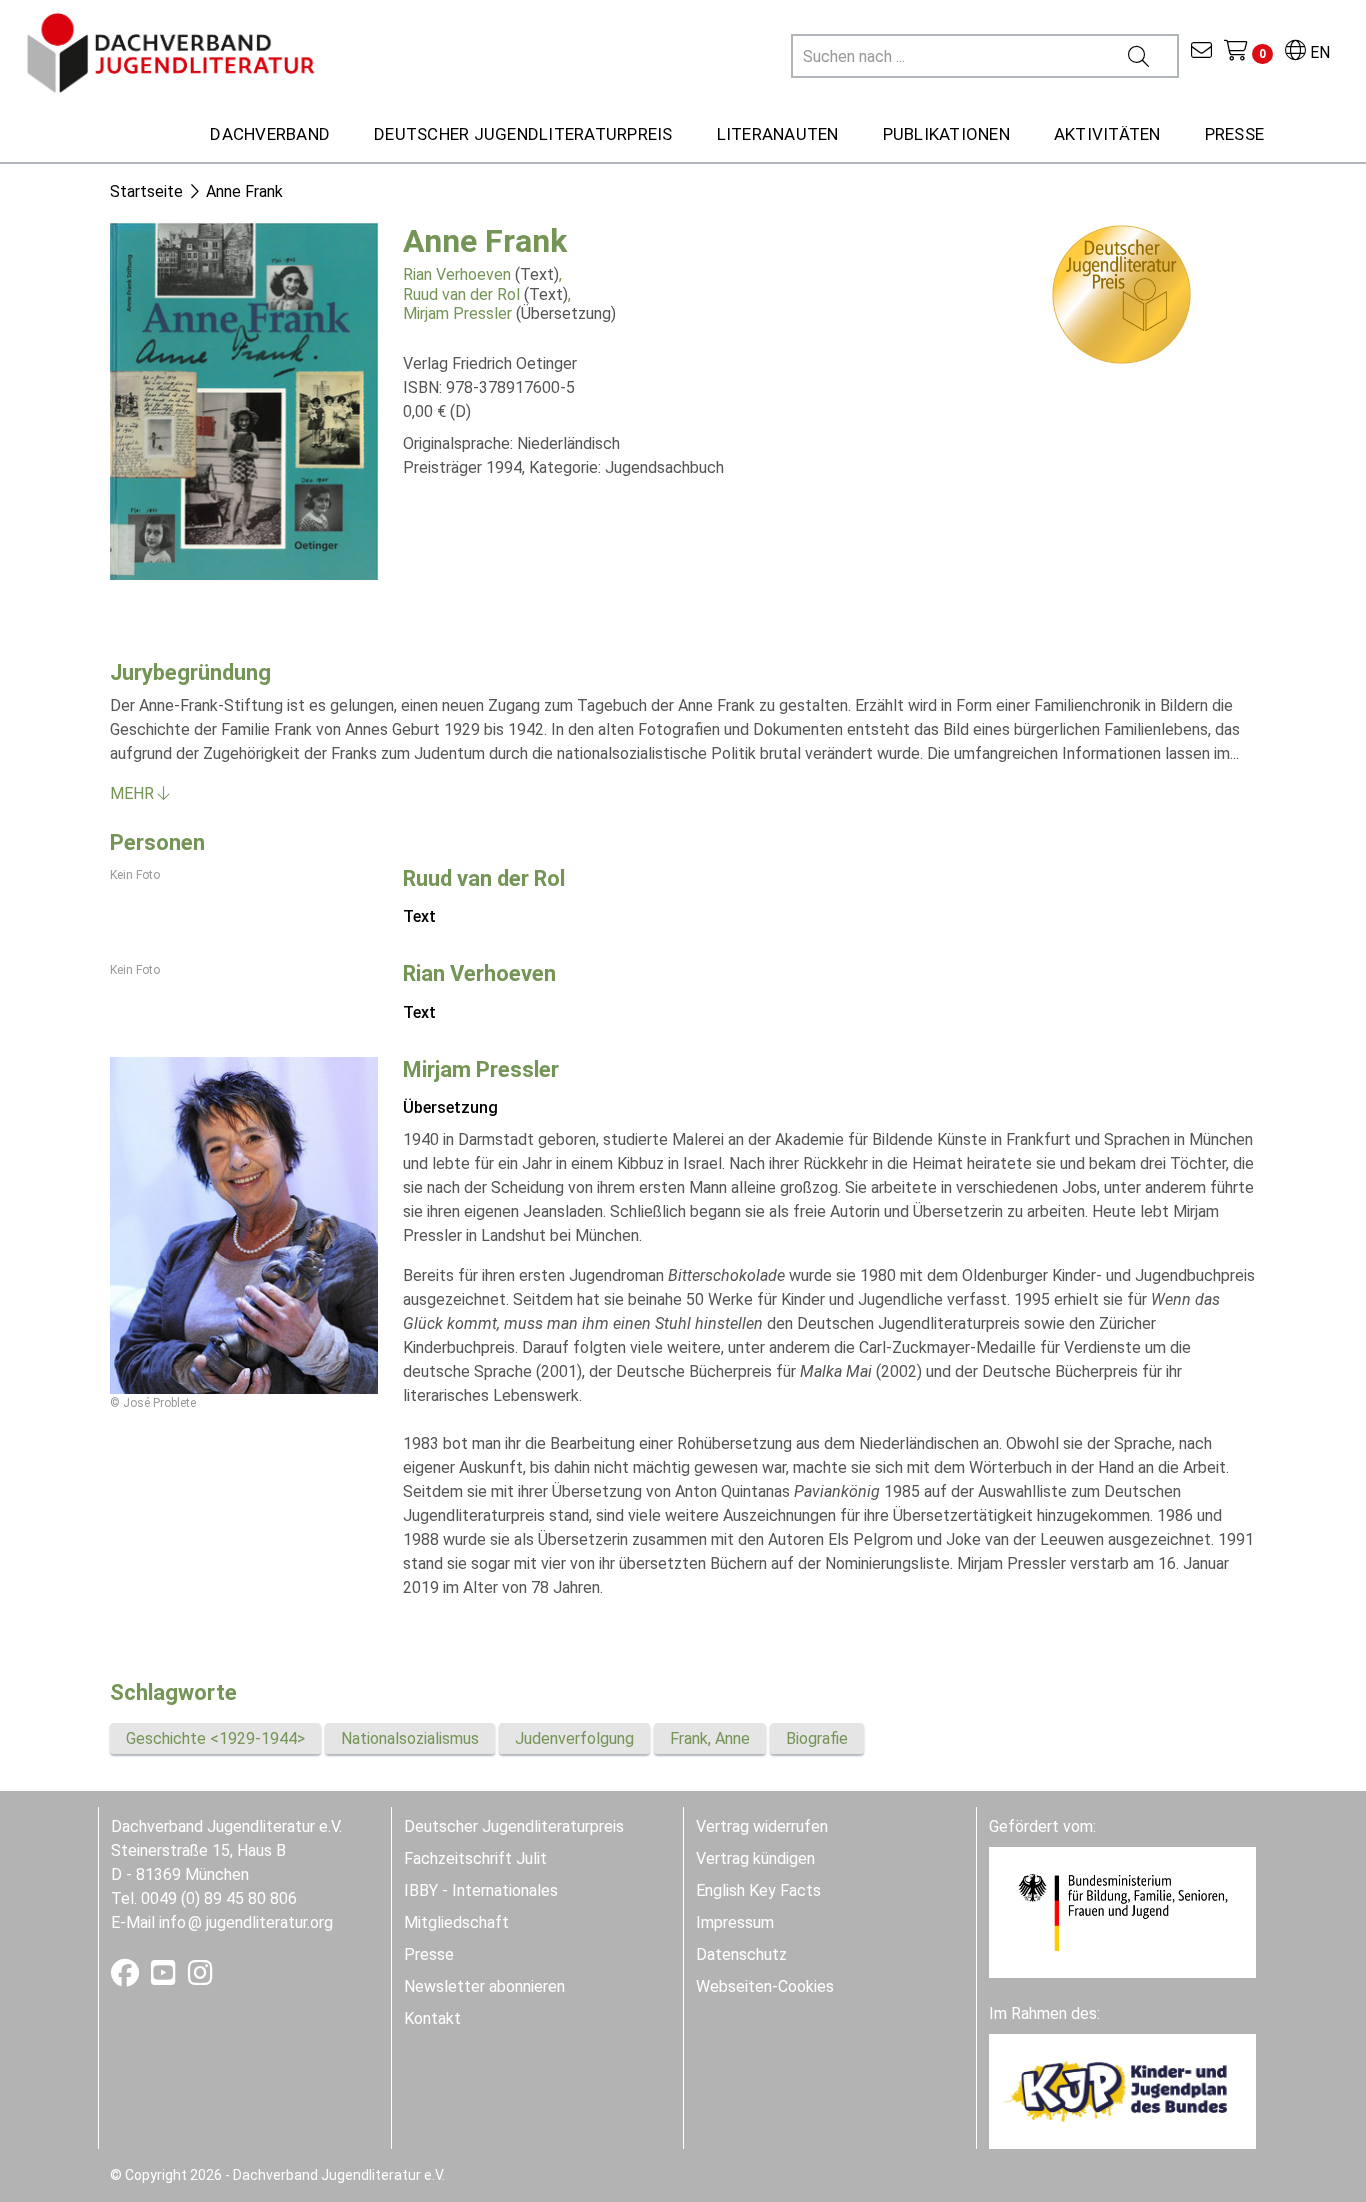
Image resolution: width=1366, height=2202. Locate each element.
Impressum (735, 1922)
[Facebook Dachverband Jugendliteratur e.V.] (127, 1977)
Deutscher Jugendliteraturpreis (514, 1826)
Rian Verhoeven (457, 274)
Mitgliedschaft (456, 1922)
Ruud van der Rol (461, 294)
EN (1318, 52)
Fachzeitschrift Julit (475, 1858)
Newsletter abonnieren (484, 1986)
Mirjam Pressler (457, 313)
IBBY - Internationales (481, 1890)
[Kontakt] (1201, 52)
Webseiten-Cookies (765, 1986)
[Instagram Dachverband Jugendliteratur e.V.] (200, 1977)
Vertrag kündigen (755, 1858)
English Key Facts (758, 1890)
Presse (429, 1954)
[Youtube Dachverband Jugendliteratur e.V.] (165, 1977)
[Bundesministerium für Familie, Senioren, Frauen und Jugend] (1122, 1911)
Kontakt (432, 2018)
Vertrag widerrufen (762, 1826)
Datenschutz (741, 1954)
